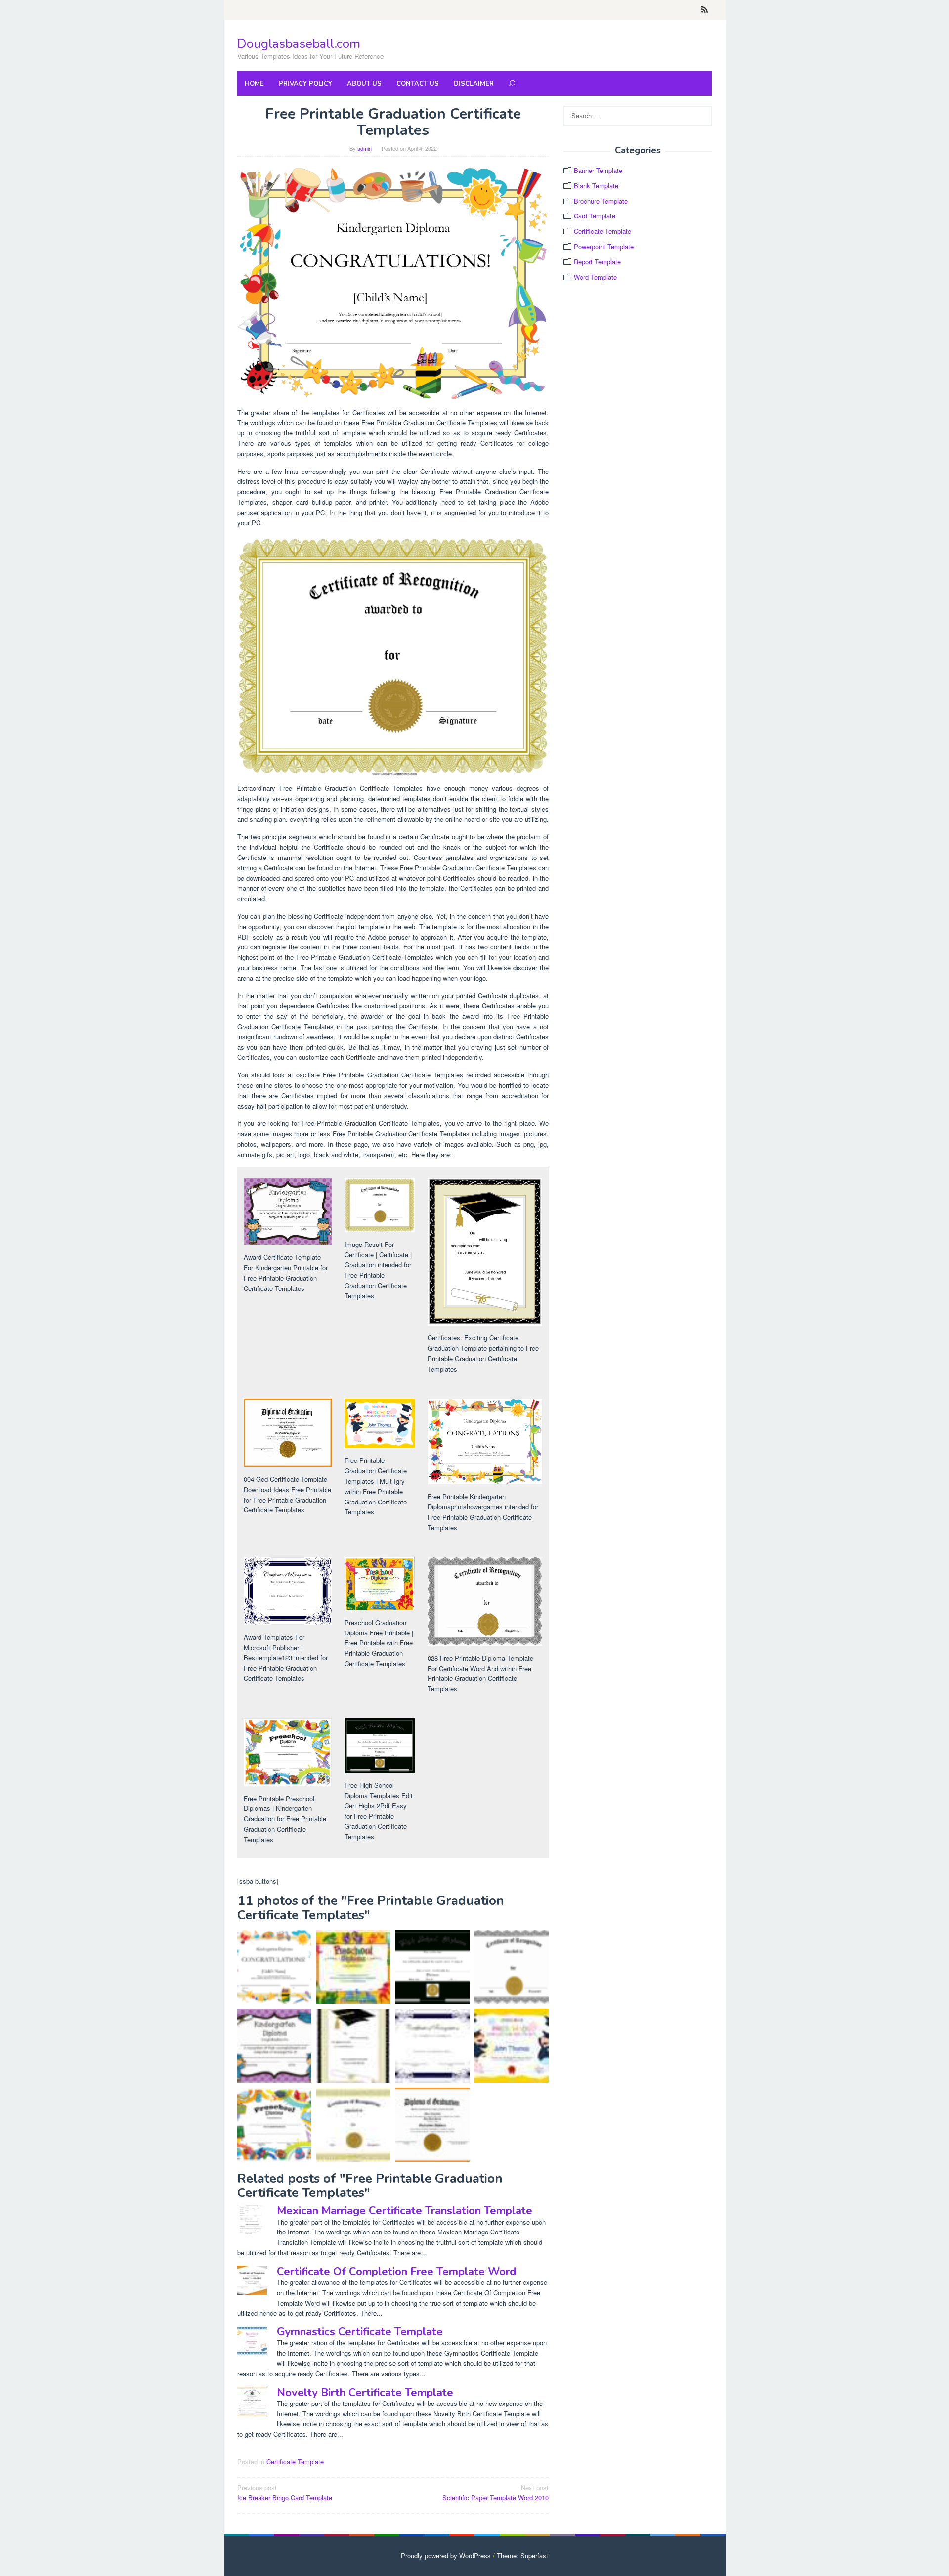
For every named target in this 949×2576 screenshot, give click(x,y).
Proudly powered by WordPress (446, 2555)
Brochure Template (601, 201)
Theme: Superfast (522, 2555)
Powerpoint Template (604, 246)
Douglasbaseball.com (299, 44)
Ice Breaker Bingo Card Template (285, 2492)
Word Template (595, 277)
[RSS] (705, 10)
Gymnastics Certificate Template (360, 2332)
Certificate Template (295, 2462)
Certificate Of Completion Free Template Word (396, 2272)
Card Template (595, 216)
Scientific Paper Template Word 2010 (496, 2492)
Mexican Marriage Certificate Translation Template (405, 2211)
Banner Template (598, 170)
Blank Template (596, 186)
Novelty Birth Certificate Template (365, 2393)
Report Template (597, 262)
